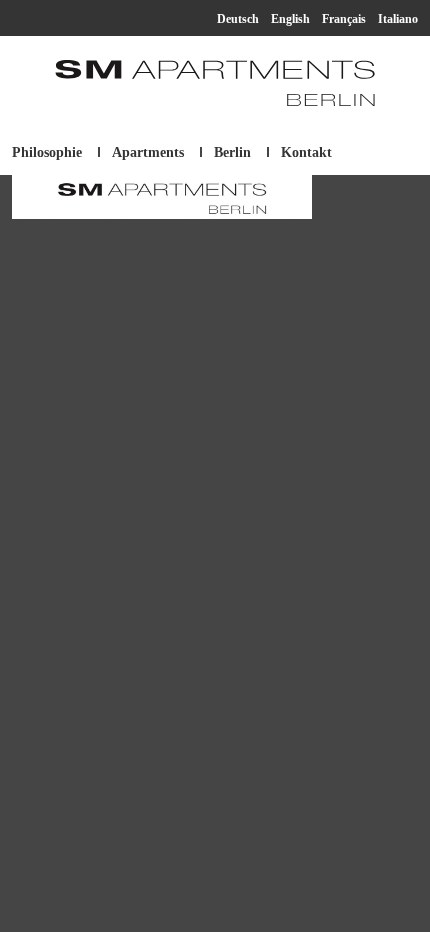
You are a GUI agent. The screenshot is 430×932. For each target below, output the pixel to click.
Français (344, 19)
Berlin (232, 152)
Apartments (148, 152)
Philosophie (47, 152)
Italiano (398, 19)
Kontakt (306, 152)
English (290, 19)
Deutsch (238, 19)
